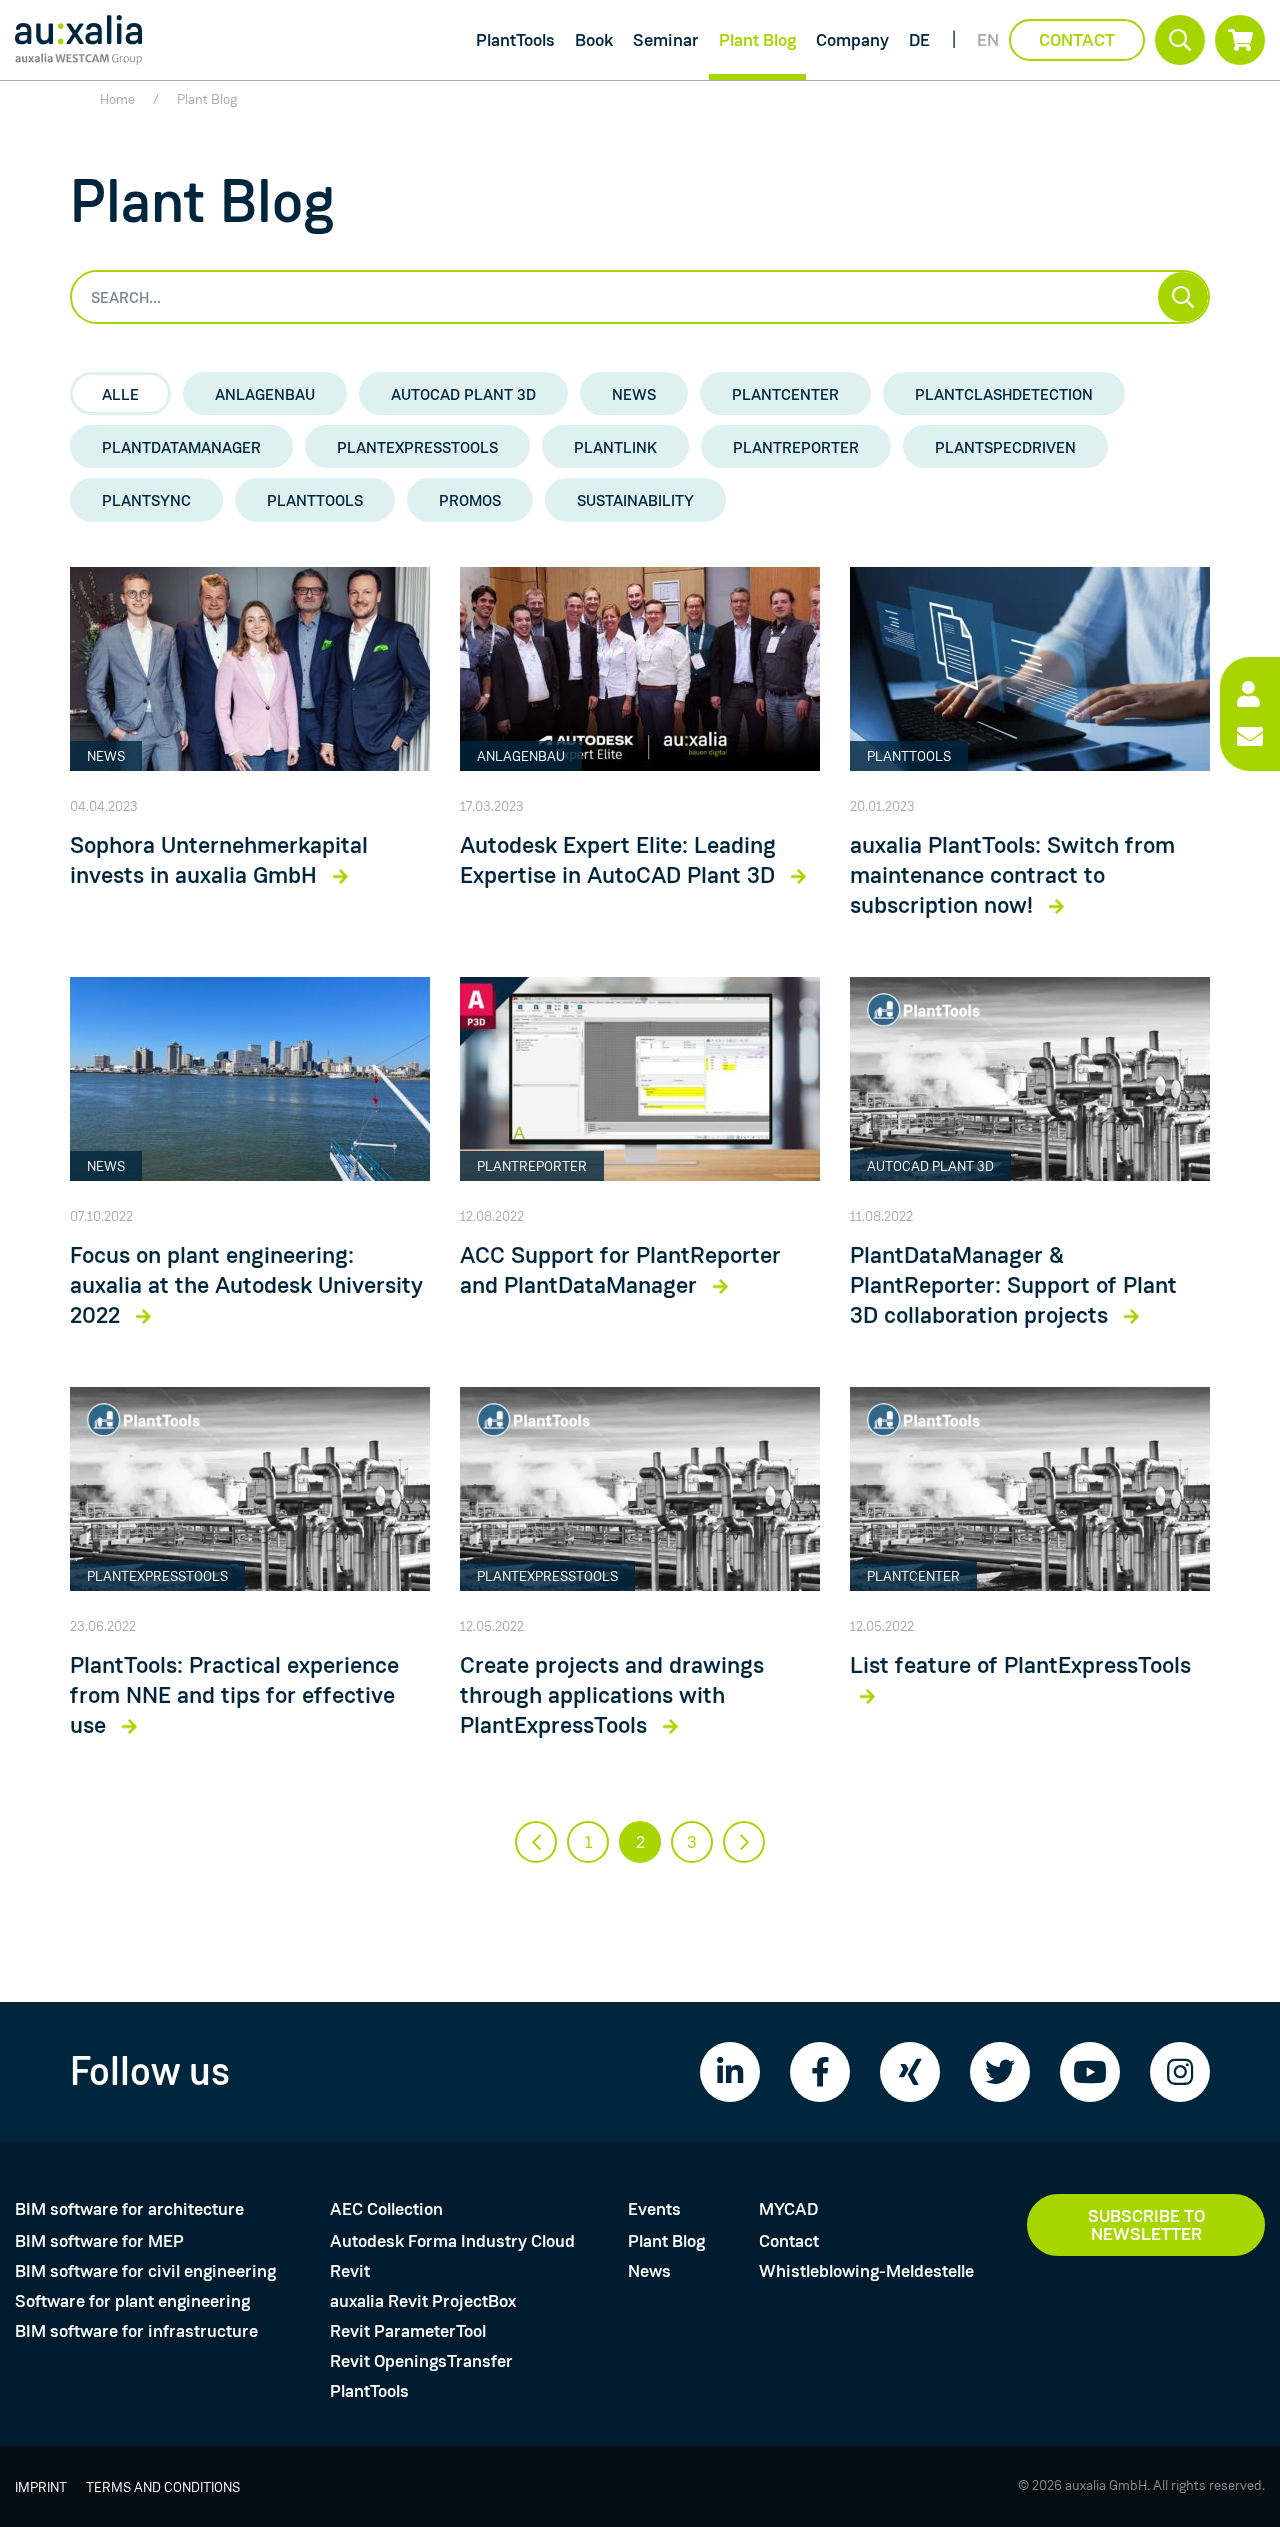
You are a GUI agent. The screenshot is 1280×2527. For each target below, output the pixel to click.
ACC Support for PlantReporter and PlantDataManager (620, 1271)
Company (852, 40)
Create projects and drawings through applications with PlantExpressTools (612, 1696)
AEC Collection (386, 2209)
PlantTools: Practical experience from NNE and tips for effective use (234, 1696)
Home (117, 99)
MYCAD (788, 2209)
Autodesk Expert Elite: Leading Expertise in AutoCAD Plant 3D (620, 861)
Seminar (666, 40)
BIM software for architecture (129, 2209)
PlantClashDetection (1004, 394)
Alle (120, 394)
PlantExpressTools (417, 447)
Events (654, 2209)
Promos (470, 500)
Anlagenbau (265, 394)
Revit (350, 2271)
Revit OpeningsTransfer (421, 2361)
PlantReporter (796, 447)
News (634, 394)
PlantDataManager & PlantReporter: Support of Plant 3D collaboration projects (1013, 1286)
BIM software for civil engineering (145, 2271)
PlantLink (615, 447)
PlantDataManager (181, 447)
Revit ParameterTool (408, 2331)
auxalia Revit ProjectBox (423, 2301)
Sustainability (635, 500)
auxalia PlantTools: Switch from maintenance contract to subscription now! (1012, 876)
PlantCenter (785, 394)
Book (594, 40)
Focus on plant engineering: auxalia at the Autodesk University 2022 (246, 1286)
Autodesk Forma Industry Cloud (452, 2241)
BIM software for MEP (99, 2241)
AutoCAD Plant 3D (463, 394)
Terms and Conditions (163, 2487)
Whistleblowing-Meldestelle (866, 2271)
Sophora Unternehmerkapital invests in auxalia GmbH (219, 861)
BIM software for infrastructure (136, 2331)
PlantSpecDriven (1005, 447)
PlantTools (515, 40)
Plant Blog (757, 40)
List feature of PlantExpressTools (1020, 1666)
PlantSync (146, 500)
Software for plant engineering (132, 2301)
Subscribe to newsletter (1146, 2225)
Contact (1077, 40)
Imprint (41, 2487)
